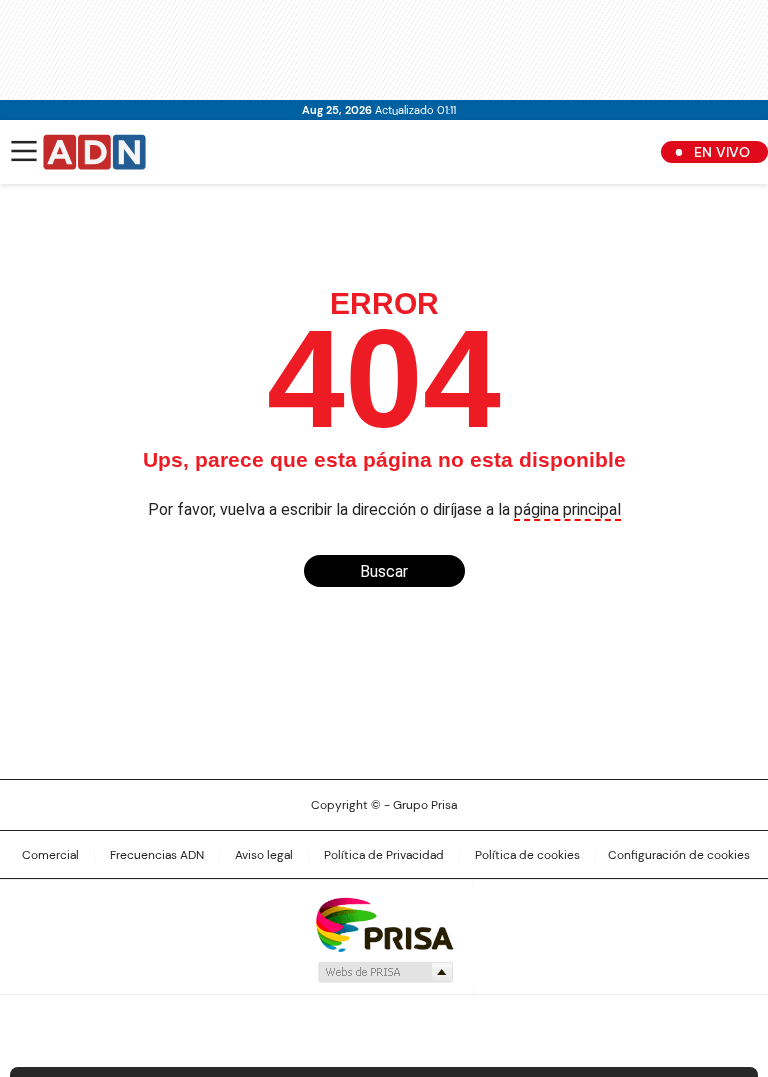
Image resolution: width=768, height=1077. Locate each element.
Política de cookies (527, 855)
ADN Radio (95, 152)
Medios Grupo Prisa (384, 972)
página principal (567, 509)
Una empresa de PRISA (384, 923)
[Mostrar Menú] (24, 151)
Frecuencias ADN (157, 855)
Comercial (50, 855)
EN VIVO (722, 152)
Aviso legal (264, 855)
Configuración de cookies (679, 855)
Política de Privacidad (384, 855)
